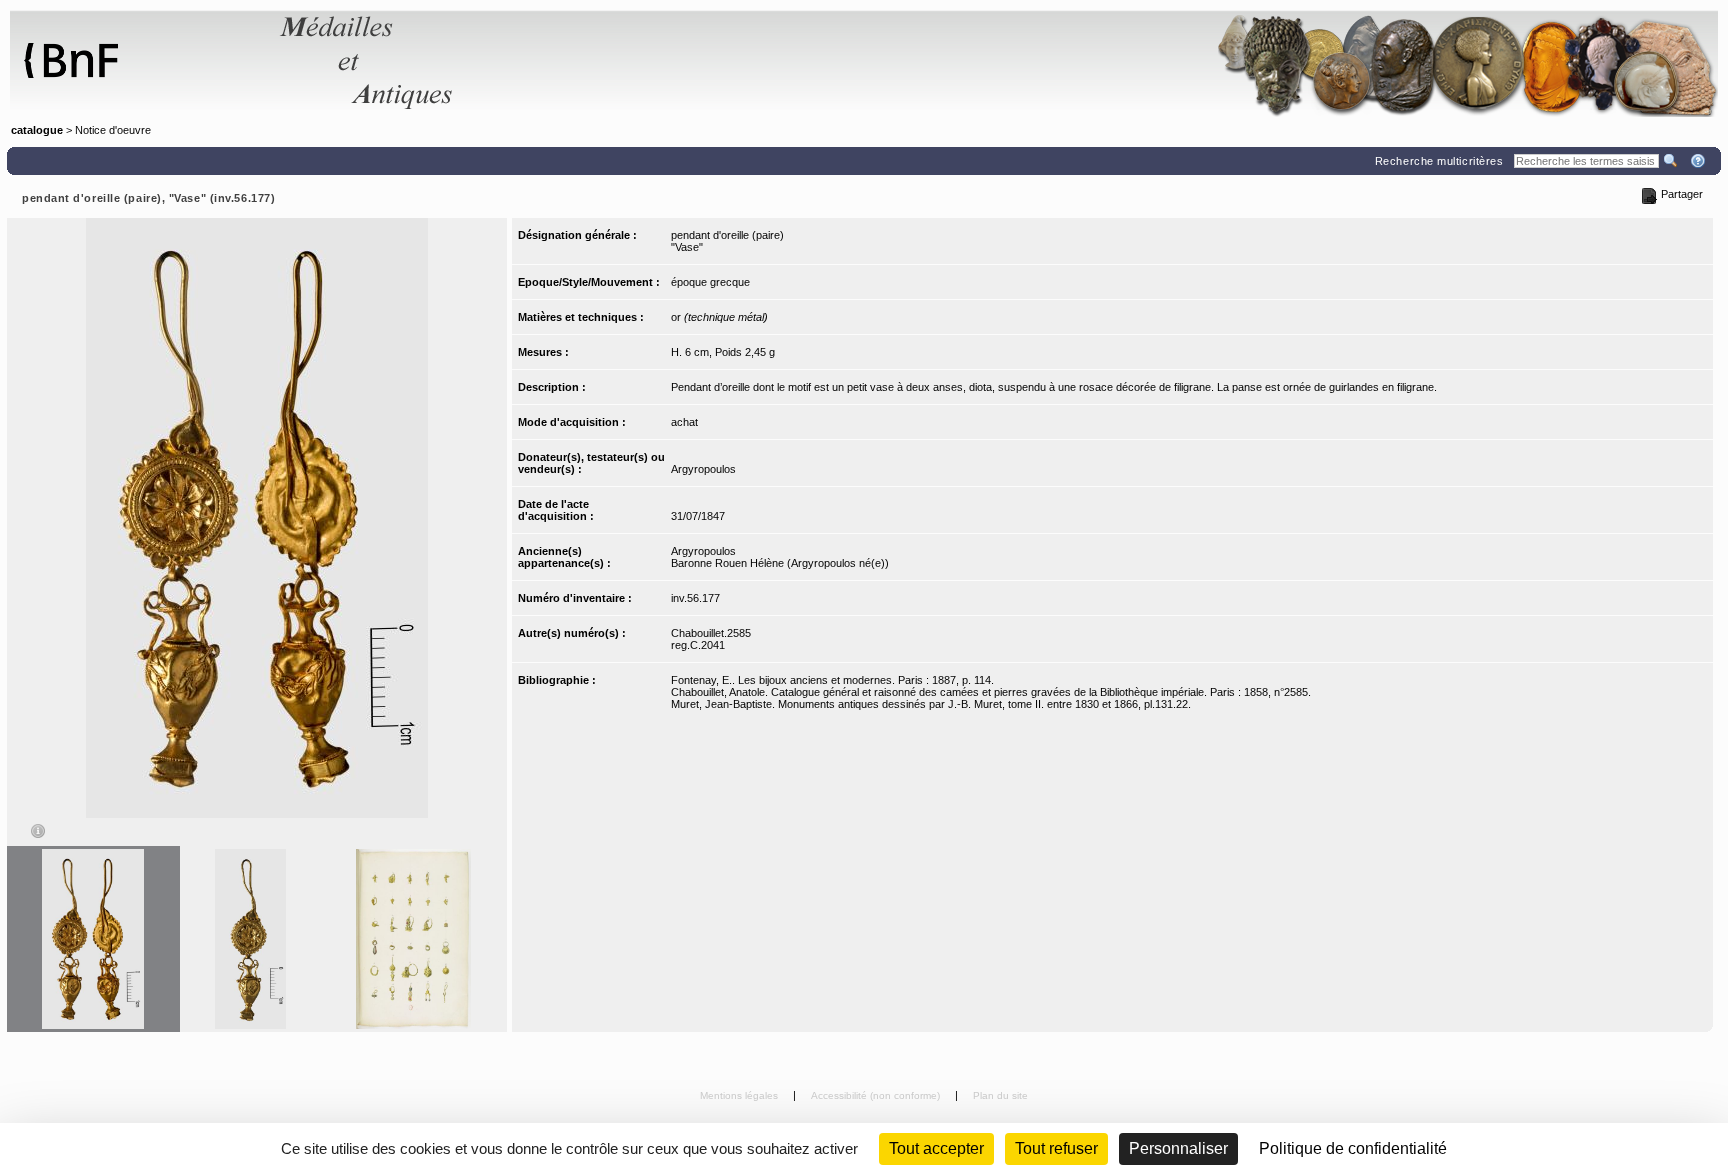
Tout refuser (1056, 1148)
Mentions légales (740, 1095)
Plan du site (1000, 1095)
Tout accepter (936, 1148)
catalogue (37, 130)
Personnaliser (1178, 1148)
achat (684, 422)
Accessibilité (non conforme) (877, 1095)
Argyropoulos (703, 469)
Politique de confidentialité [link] (1353, 1148)
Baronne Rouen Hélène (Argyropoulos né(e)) (780, 563)
